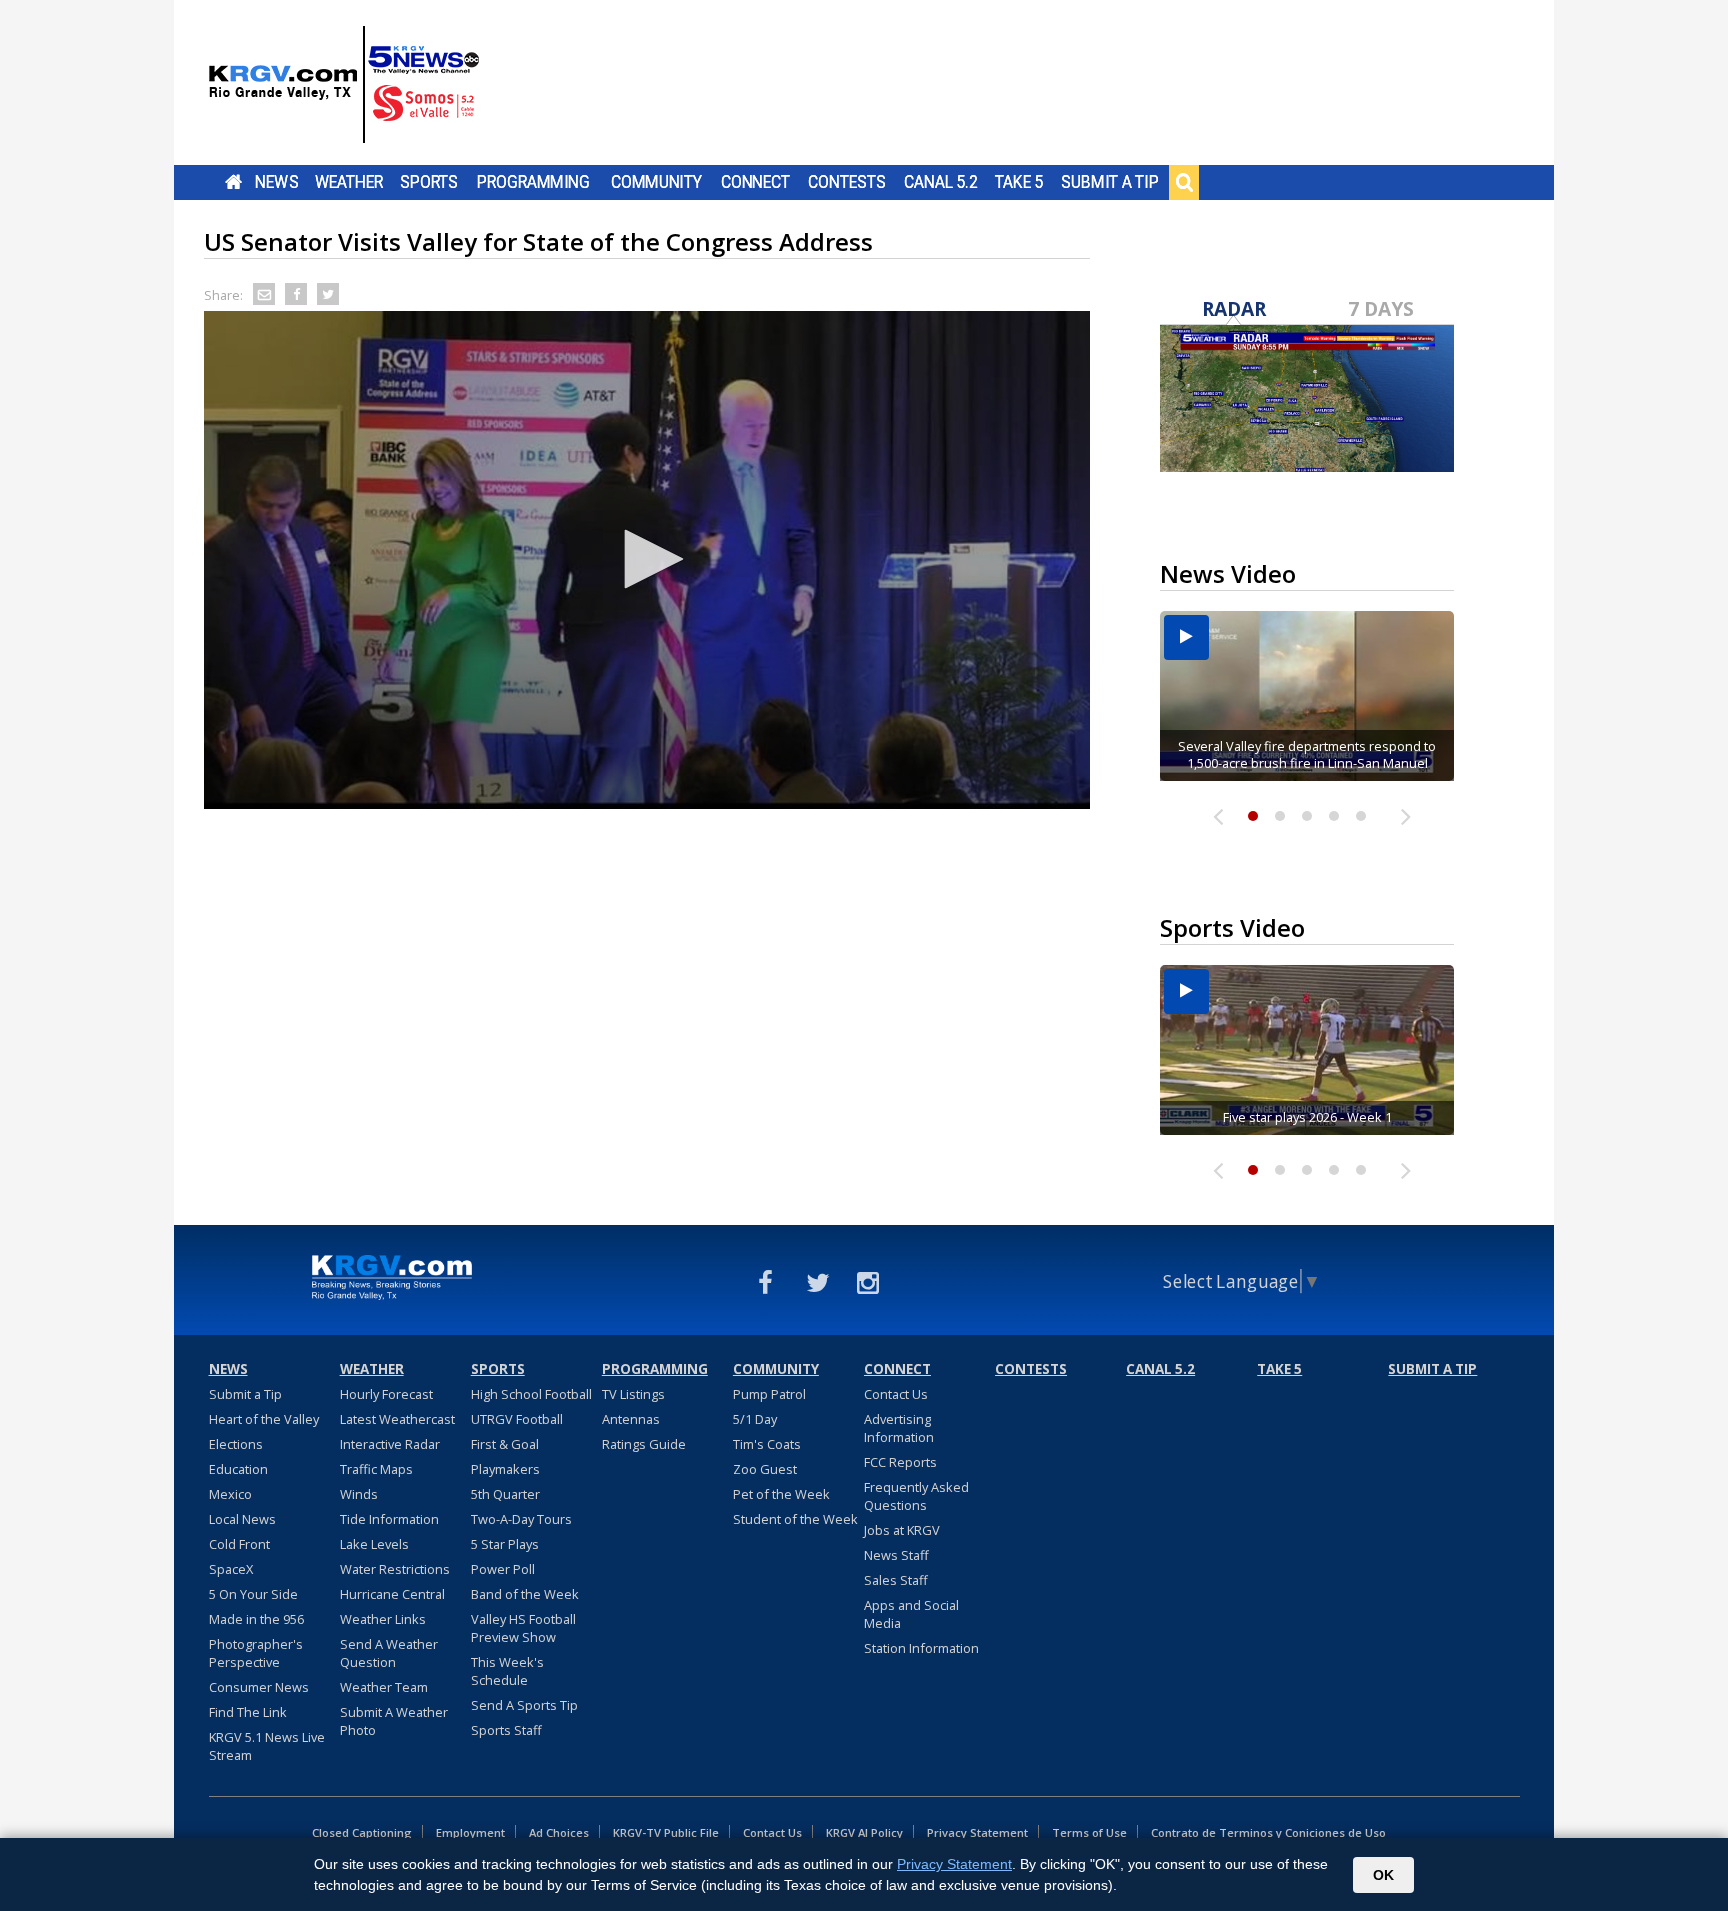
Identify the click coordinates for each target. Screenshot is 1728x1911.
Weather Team (384, 1687)
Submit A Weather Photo (394, 1721)
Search (1184, 182)
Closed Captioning (362, 1832)
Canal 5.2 (941, 182)
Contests (846, 182)
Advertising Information (899, 1428)
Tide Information (389, 1519)
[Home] (344, 85)
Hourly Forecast (386, 1394)
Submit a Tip (1109, 182)
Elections (236, 1444)
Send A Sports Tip (524, 1705)
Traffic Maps (376, 1469)
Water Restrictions (395, 1569)
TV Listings (633, 1394)
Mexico (230, 1494)
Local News (242, 1519)
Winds (359, 1494)
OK (1383, 1875)
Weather (349, 182)
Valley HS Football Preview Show (523, 1628)
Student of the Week (795, 1519)
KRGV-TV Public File (666, 1832)
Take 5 (1019, 182)
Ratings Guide (644, 1444)
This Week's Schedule (507, 1671)
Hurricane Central (392, 1594)
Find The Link (248, 1712)
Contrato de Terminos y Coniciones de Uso (1268, 1832)
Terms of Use (1089, 1832)
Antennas (631, 1419)
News (276, 182)
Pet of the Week (781, 1494)
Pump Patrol (769, 1394)
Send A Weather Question (389, 1653)
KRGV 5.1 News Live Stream (267, 1746)
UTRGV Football (517, 1419)
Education (238, 1469)
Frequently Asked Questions (916, 1496)
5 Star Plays (505, 1544)
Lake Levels (374, 1544)
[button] (647, 559)
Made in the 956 (256, 1619)
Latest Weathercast (397, 1419)
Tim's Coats (767, 1444)
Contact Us (896, 1394)
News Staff (896, 1555)
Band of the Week (525, 1594)
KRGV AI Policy (864, 1832)
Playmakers (505, 1469)
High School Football (531, 1394)
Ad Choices (559, 1832)
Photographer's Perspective (256, 1653)
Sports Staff (506, 1730)
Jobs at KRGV (902, 1530)
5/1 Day (755, 1419)
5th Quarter (505, 1494)
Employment (470, 1832)
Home (233, 182)
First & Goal (505, 1444)
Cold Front (239, 1544)
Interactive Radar (390, 1444)
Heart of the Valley (264, 1419)
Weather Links (383, 1619)
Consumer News (259, 1687)
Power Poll (503, 1569)
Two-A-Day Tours (521, 1519)
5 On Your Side (253, 1594)
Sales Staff (896, 1580)
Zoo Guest (765, 1469)
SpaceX (231, 1569)
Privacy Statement (977, 1832)
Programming (533, 182)
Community (656, 182)
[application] (647, 560)
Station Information (921, 1648)
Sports (429, 182)
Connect (755, 182)
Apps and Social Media (911, 1614)
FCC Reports (900, 1462)
